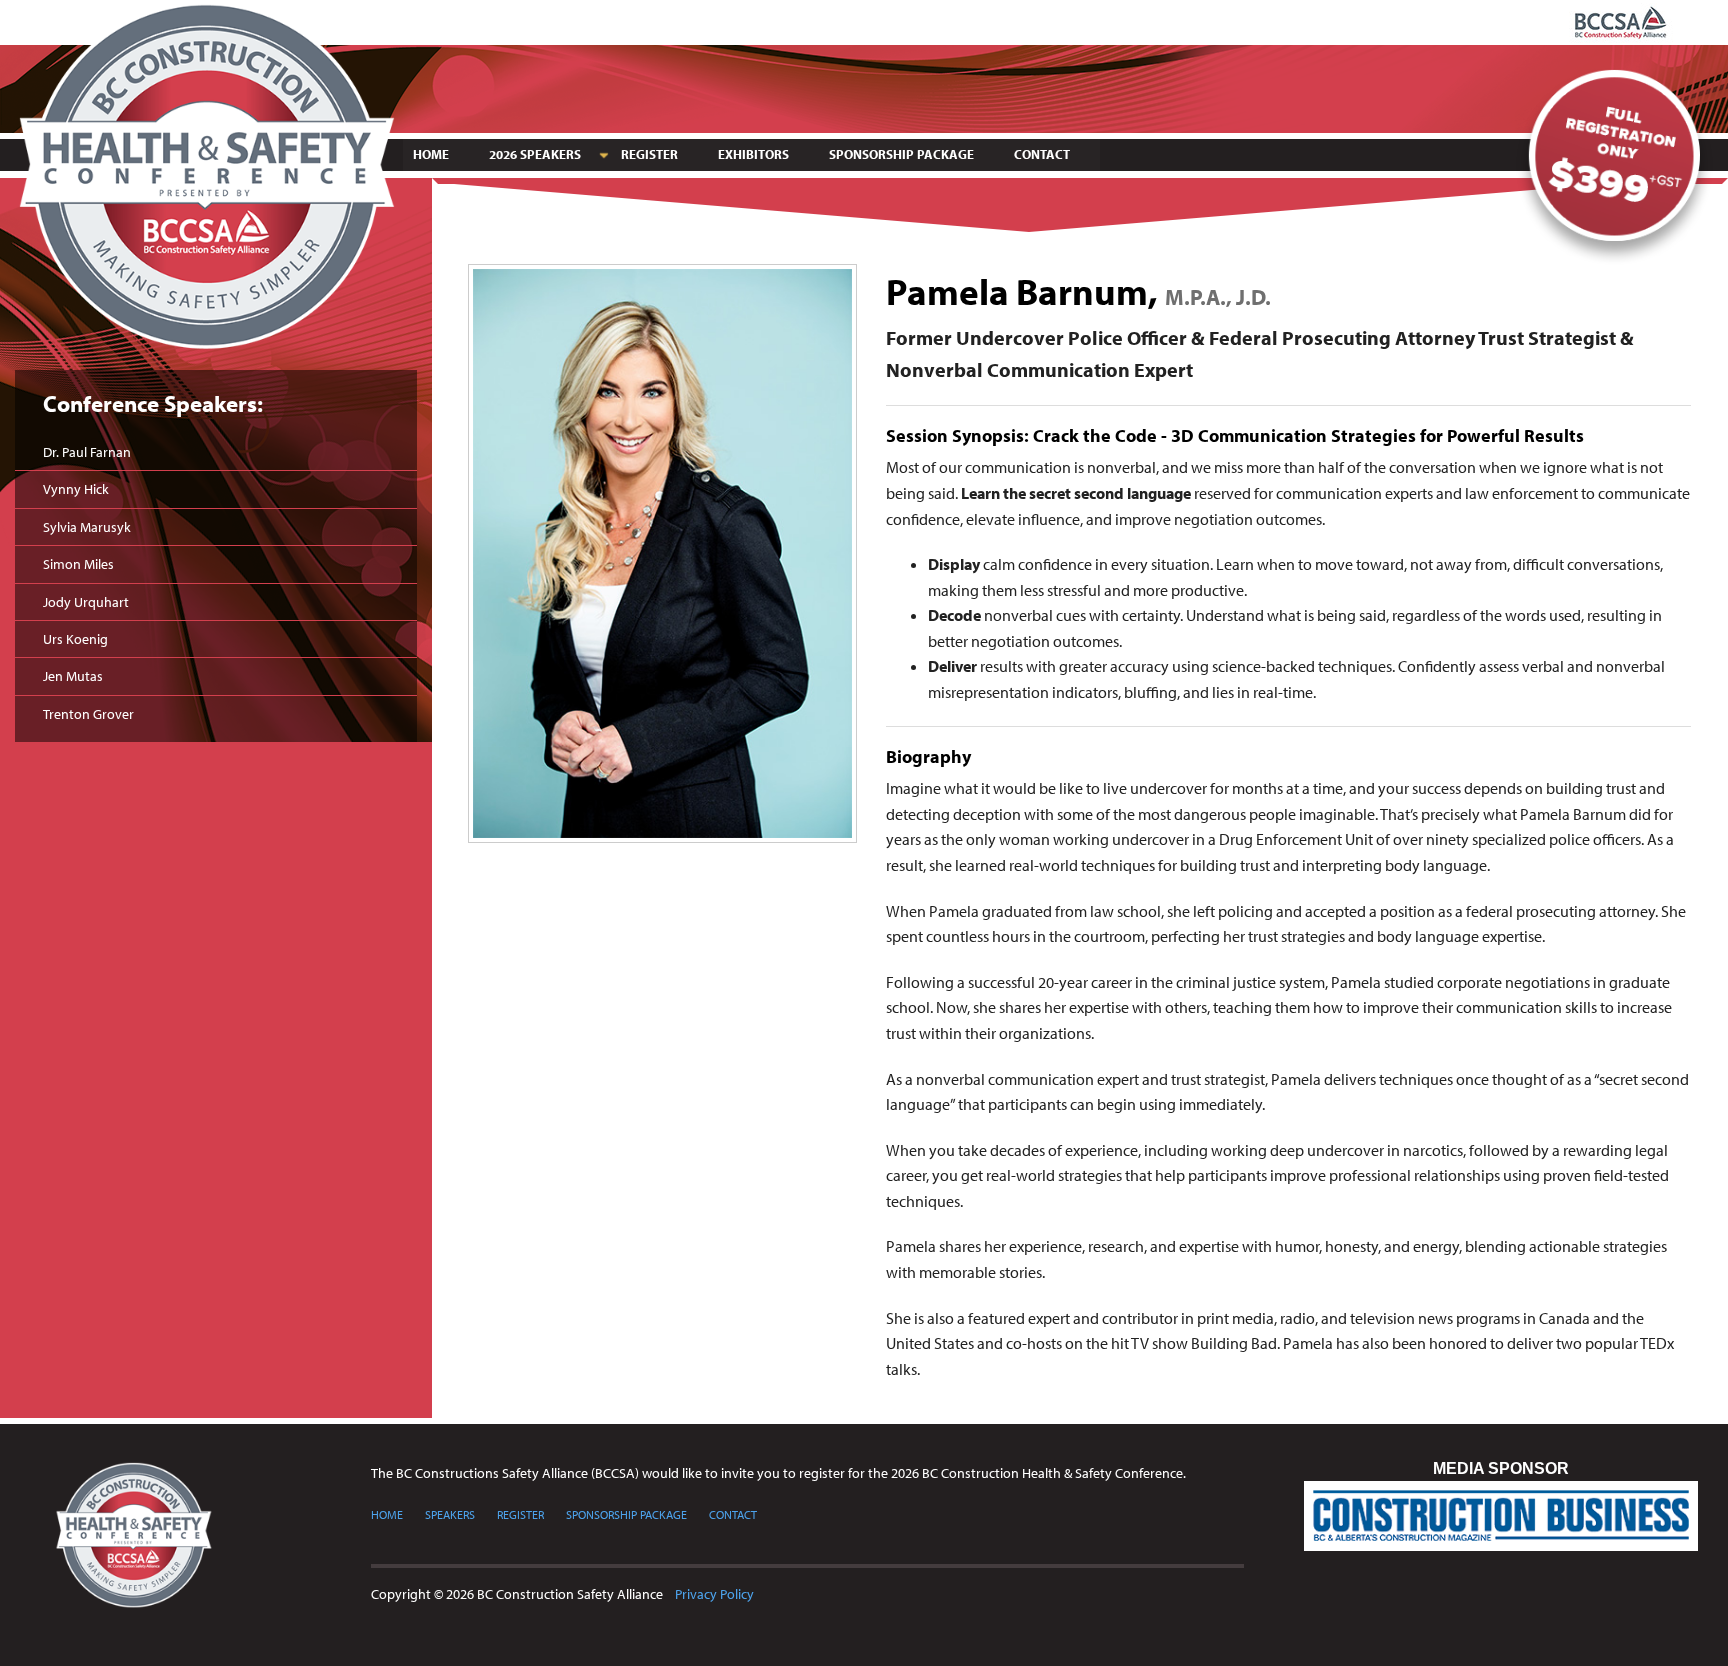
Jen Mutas (73, 676)
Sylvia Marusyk (87, 527)
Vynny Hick (76, 489)
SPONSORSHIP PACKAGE (901, 154)
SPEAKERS (450, 1514)
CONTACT (1042, 154)
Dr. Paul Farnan (87, 452)
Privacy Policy (714, 1594)
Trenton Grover (88, 714)
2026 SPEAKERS (535, 154)
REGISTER (649, 154)
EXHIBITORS (753, 154)
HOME (431, 154)
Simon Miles (78, 564)
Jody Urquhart (86, 602)
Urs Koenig (75, 639)
